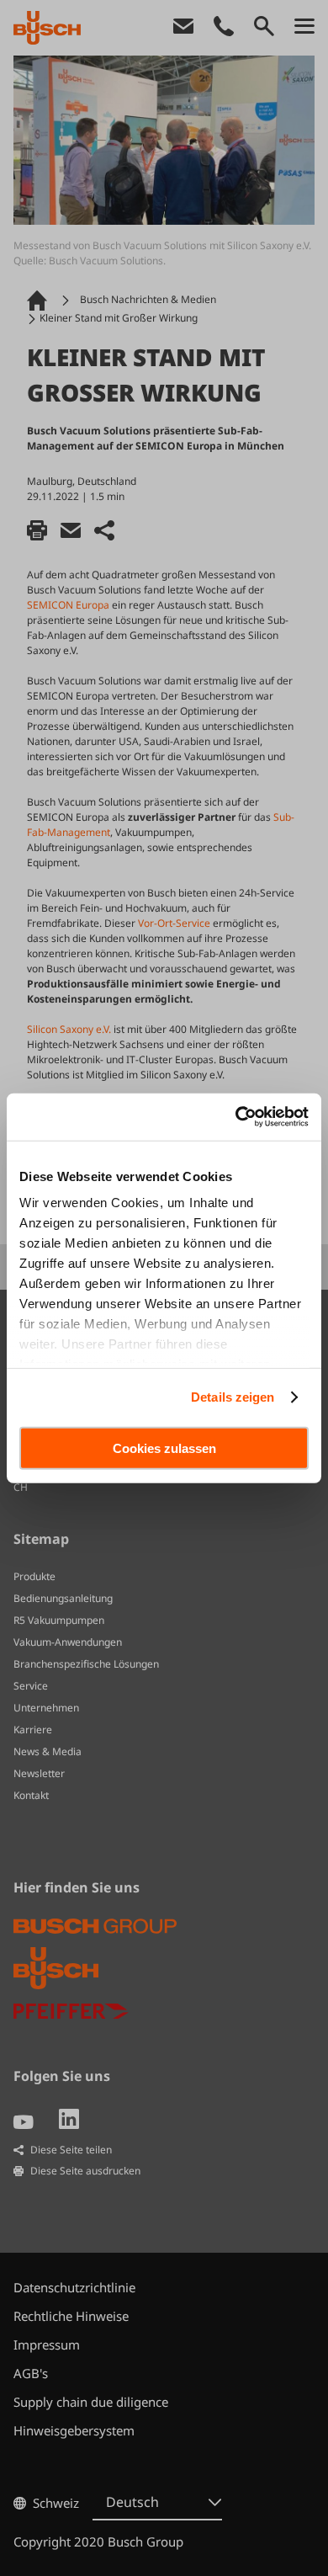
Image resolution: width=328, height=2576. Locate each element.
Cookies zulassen (164, 1448)
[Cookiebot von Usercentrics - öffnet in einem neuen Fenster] (236, 1117)
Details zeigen (233, 1397)
